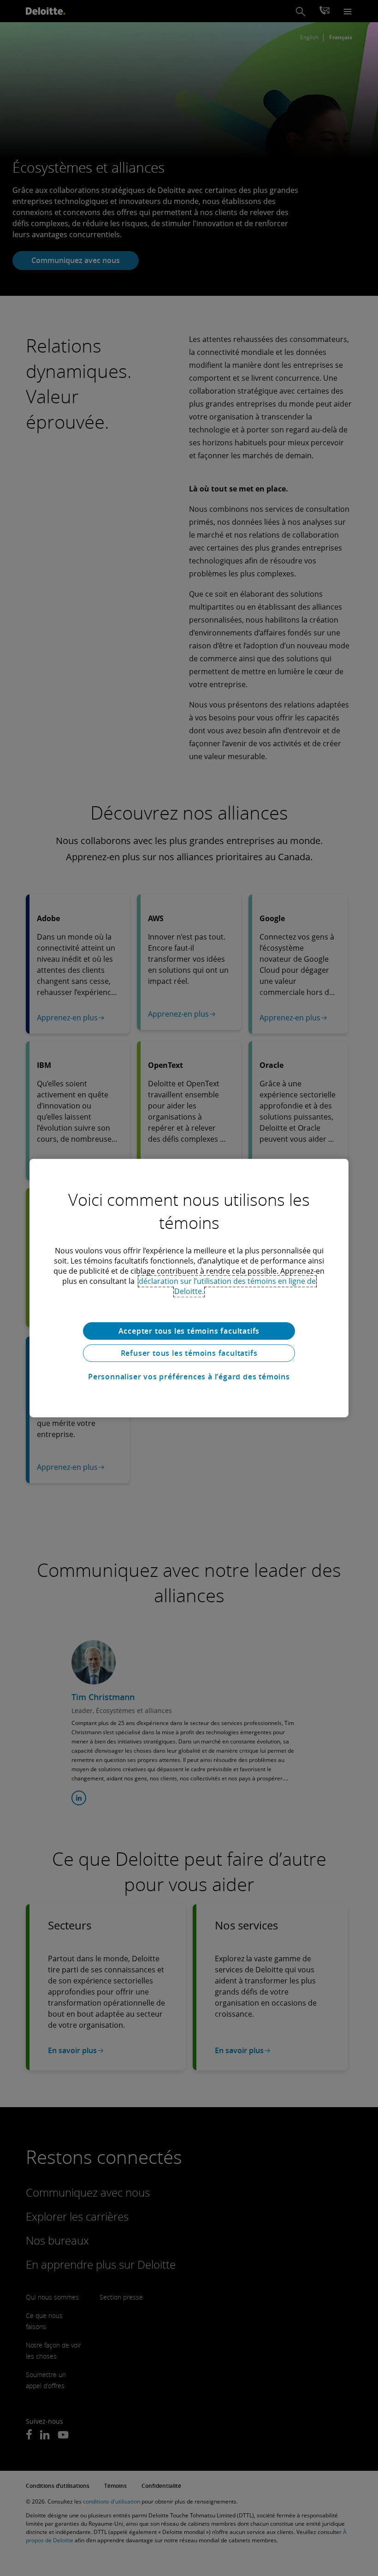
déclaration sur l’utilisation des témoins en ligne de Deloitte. (227, 1286)
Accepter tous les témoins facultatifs (189, 1331)
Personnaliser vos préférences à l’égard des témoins (189, 1377)
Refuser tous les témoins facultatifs (189, 1353)
